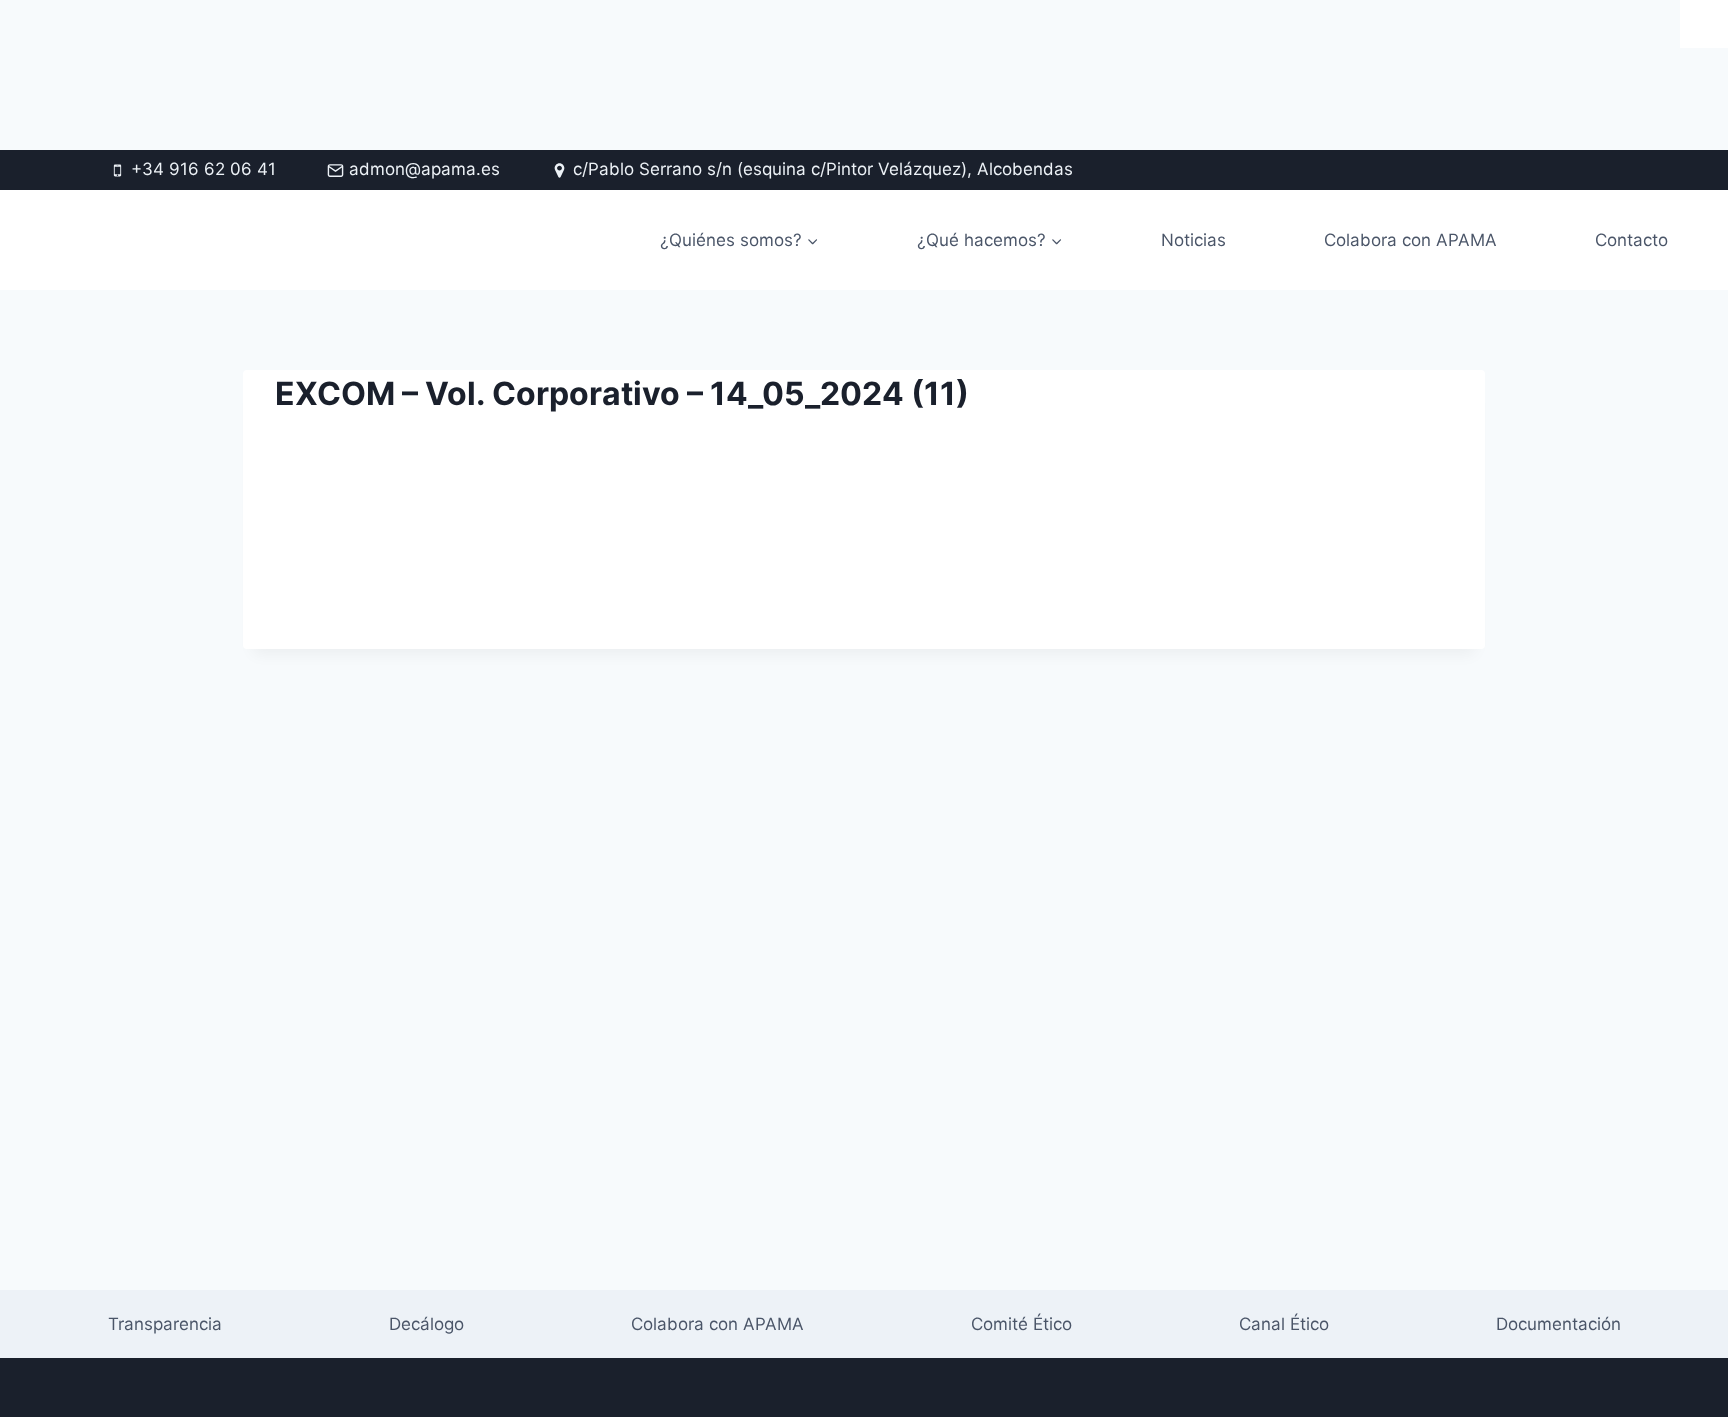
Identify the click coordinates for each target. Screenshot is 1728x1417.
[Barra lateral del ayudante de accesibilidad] (1704, 24)
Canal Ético (1284, 1324)
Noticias (1193, 240)
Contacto (1631, 240)
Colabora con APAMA (1410, 240)
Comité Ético (1021, 1324)
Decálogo (426, 1324)
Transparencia (165, 1324)
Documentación (1558, 1324)
